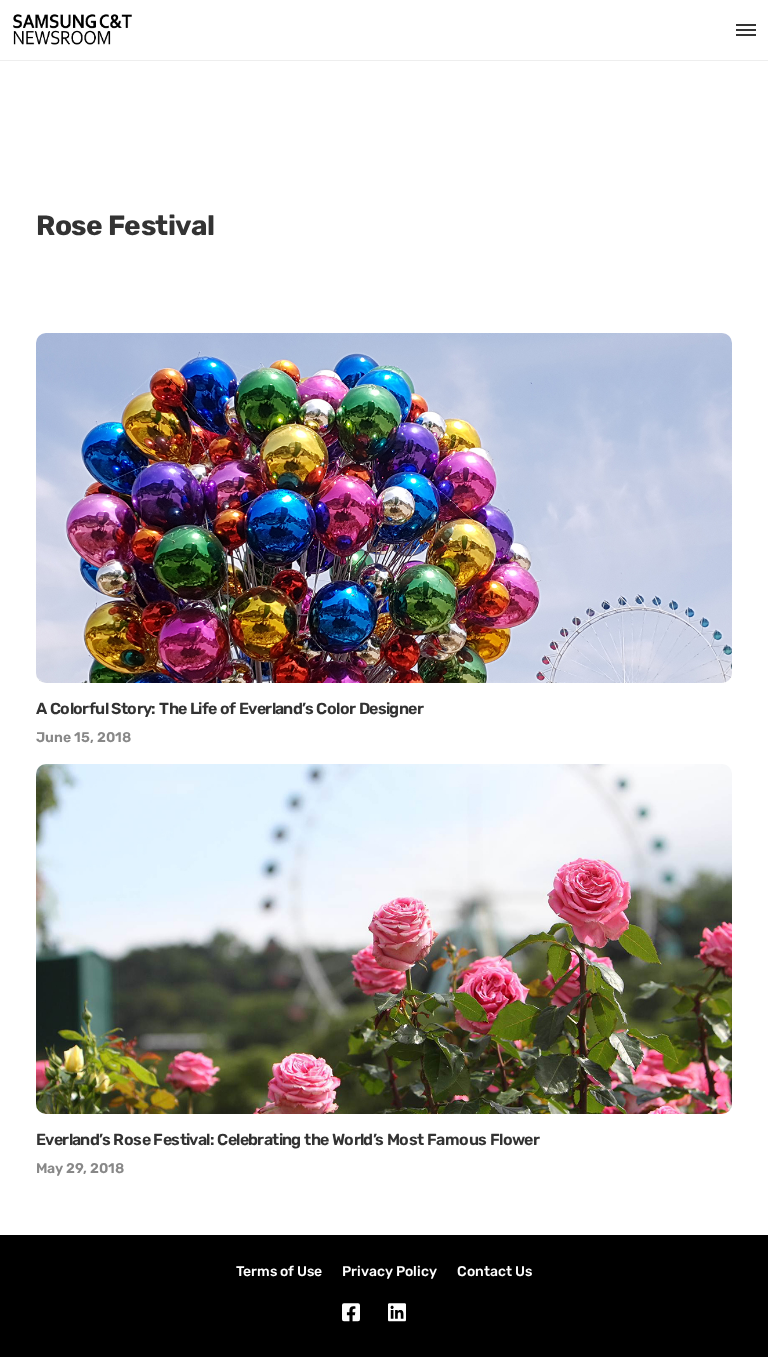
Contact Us (494, 1271)
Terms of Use (279, 1271)
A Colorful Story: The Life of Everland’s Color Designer (229, 708)
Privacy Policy (389, 1271)
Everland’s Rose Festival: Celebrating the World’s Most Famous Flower (287, 1139)
